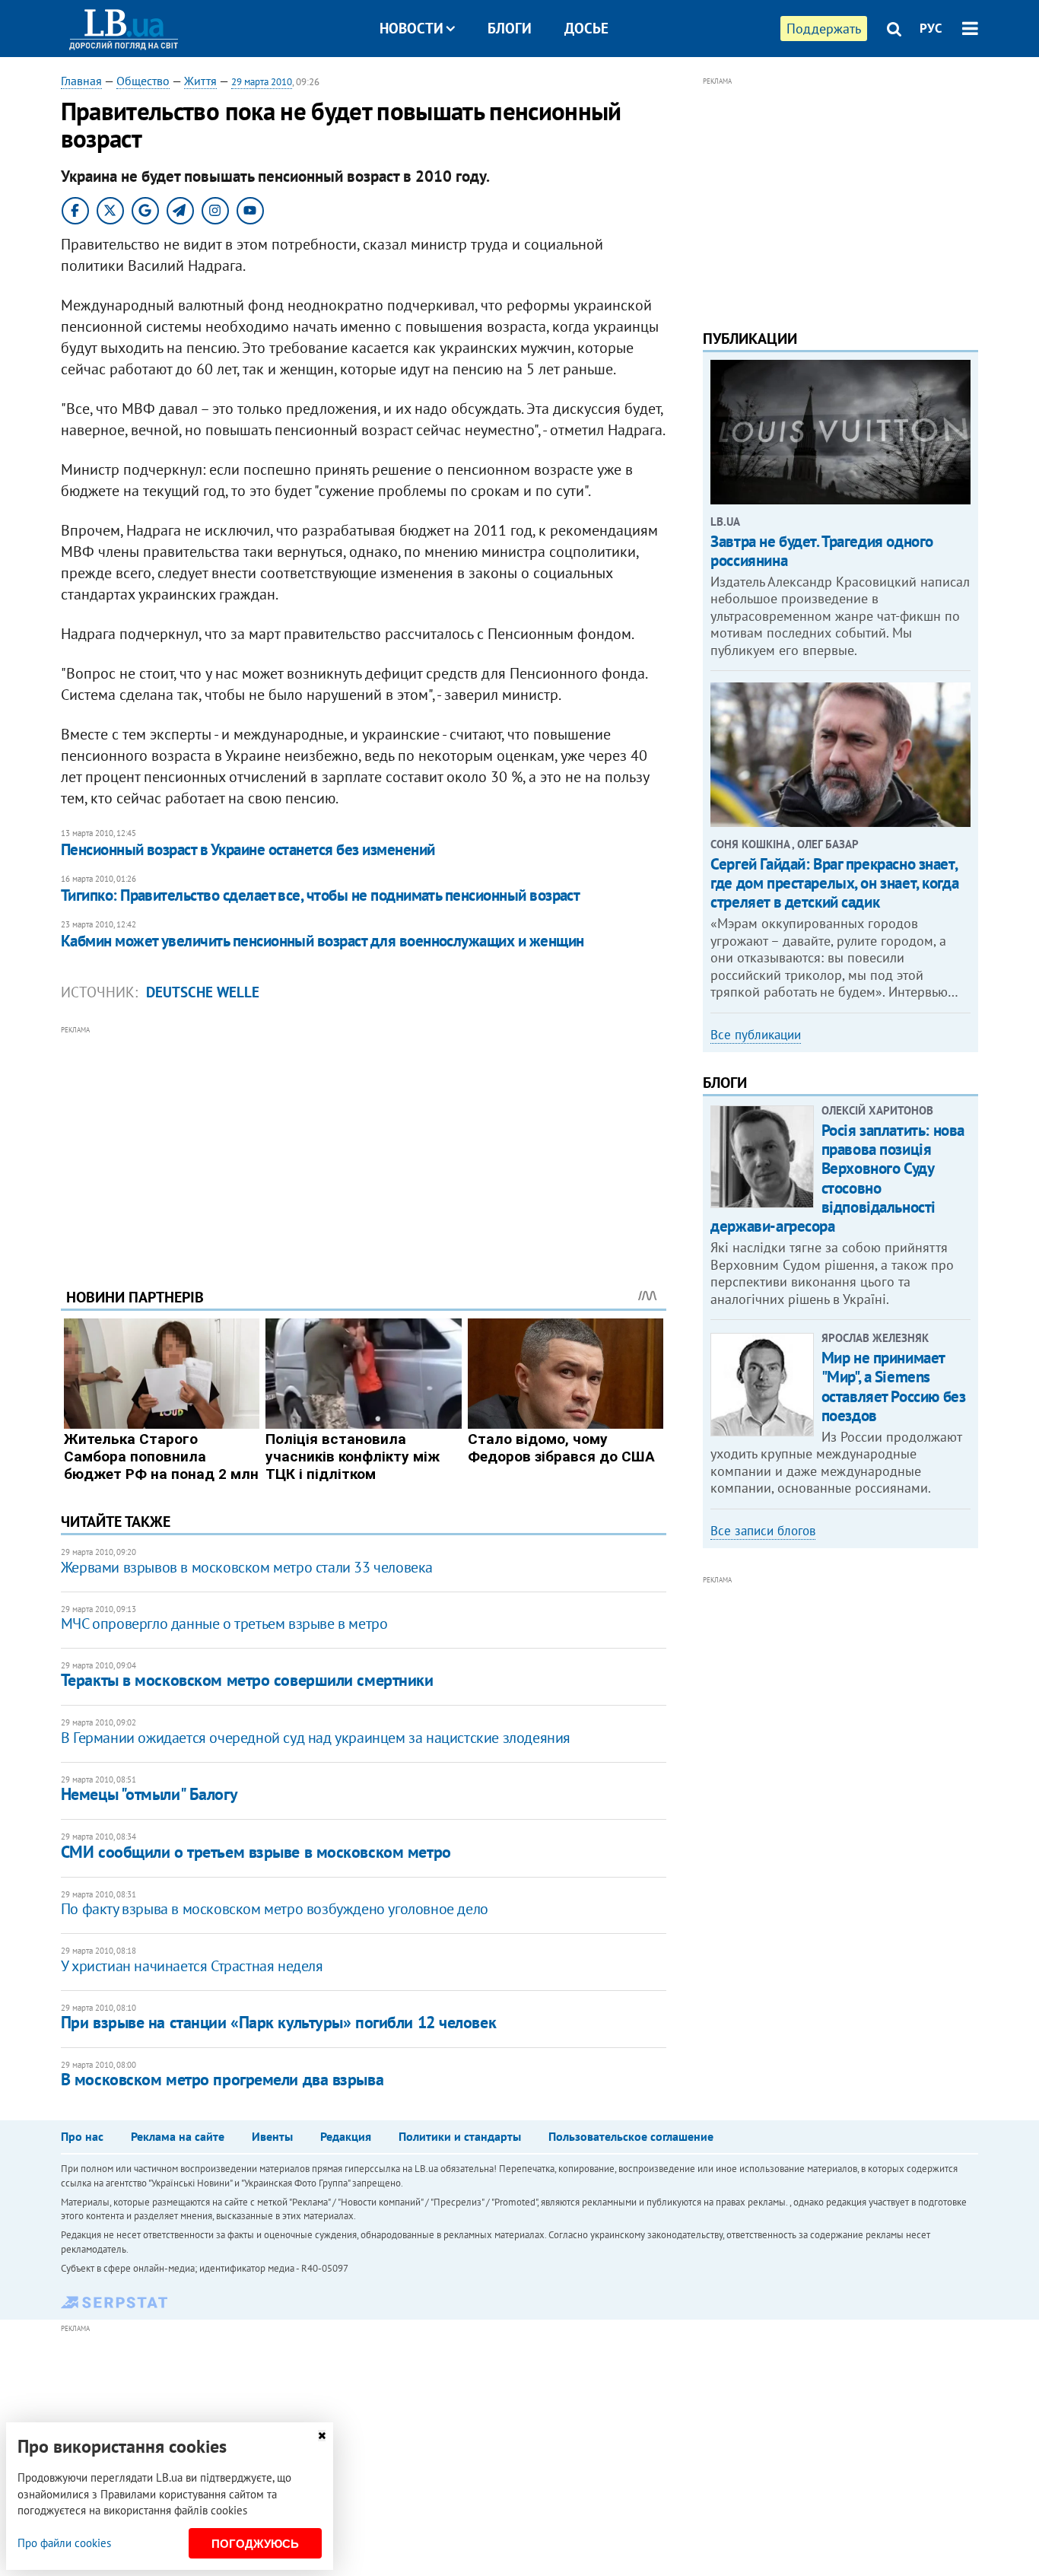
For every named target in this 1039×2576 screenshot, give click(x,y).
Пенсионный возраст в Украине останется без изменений (248, 849)
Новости (411, 28)
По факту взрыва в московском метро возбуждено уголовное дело (275, 1909)
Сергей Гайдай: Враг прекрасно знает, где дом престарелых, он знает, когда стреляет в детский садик (834, 883)
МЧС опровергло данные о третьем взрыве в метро (224, 1624)
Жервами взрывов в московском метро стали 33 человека (247, 1567)
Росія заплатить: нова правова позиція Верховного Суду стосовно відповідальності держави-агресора (837, 1178)
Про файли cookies (64, 2543)
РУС (931, 28)
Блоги (510, 28)
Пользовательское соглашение (631, 2136)
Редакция (346, 2136)
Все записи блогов (763, 1531)
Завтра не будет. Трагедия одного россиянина (822, 551)
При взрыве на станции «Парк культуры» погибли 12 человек (278, 2022)
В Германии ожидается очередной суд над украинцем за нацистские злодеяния (316, 1738)
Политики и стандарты (460, 2136)
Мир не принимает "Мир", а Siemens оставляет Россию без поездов (894, 1387)
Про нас (82, 2136)
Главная (81, 81)
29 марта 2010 (262, 82)
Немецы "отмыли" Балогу (149, 1794)
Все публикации (756, 1035)
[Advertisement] (364, 1145)
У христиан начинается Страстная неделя (192, 1966)
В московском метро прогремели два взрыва (222, 2079)
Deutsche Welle (203, 992)
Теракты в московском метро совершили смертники (247, 1680)
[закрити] (322, 2436)
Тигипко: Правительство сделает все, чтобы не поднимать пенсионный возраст (321, 895)
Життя (200, 81)
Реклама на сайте (178, 2136)
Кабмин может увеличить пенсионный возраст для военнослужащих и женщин (323, 941)
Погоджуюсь (255, 2544)
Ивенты (272, 2136)
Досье (586, 28)
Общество (143, 81)
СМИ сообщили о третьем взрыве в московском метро (256, 1852)
